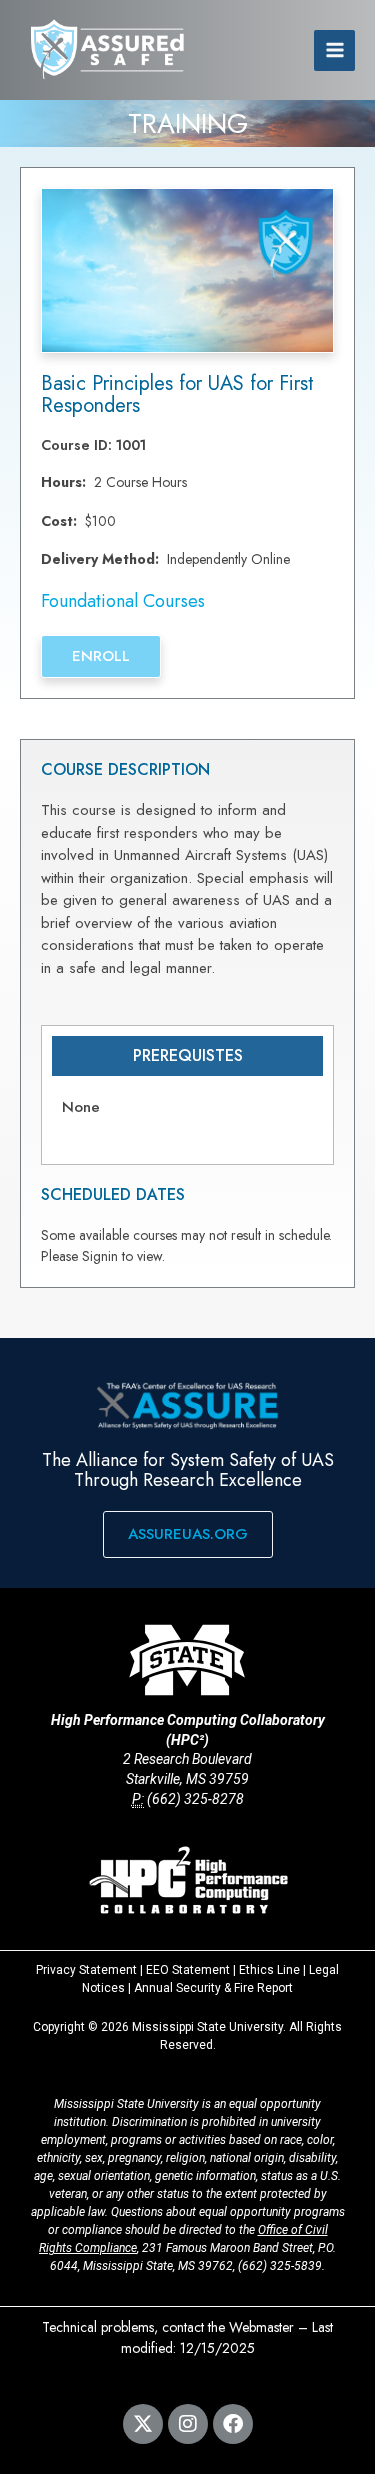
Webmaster (261, 2327)
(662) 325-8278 (195, 1799)
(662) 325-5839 (280, 2266)
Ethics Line (269, 1970)
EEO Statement (188, 1970)
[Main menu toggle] (334, 50)
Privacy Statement (86, 1970)
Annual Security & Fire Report (213, 1988)
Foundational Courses (123, 601)
